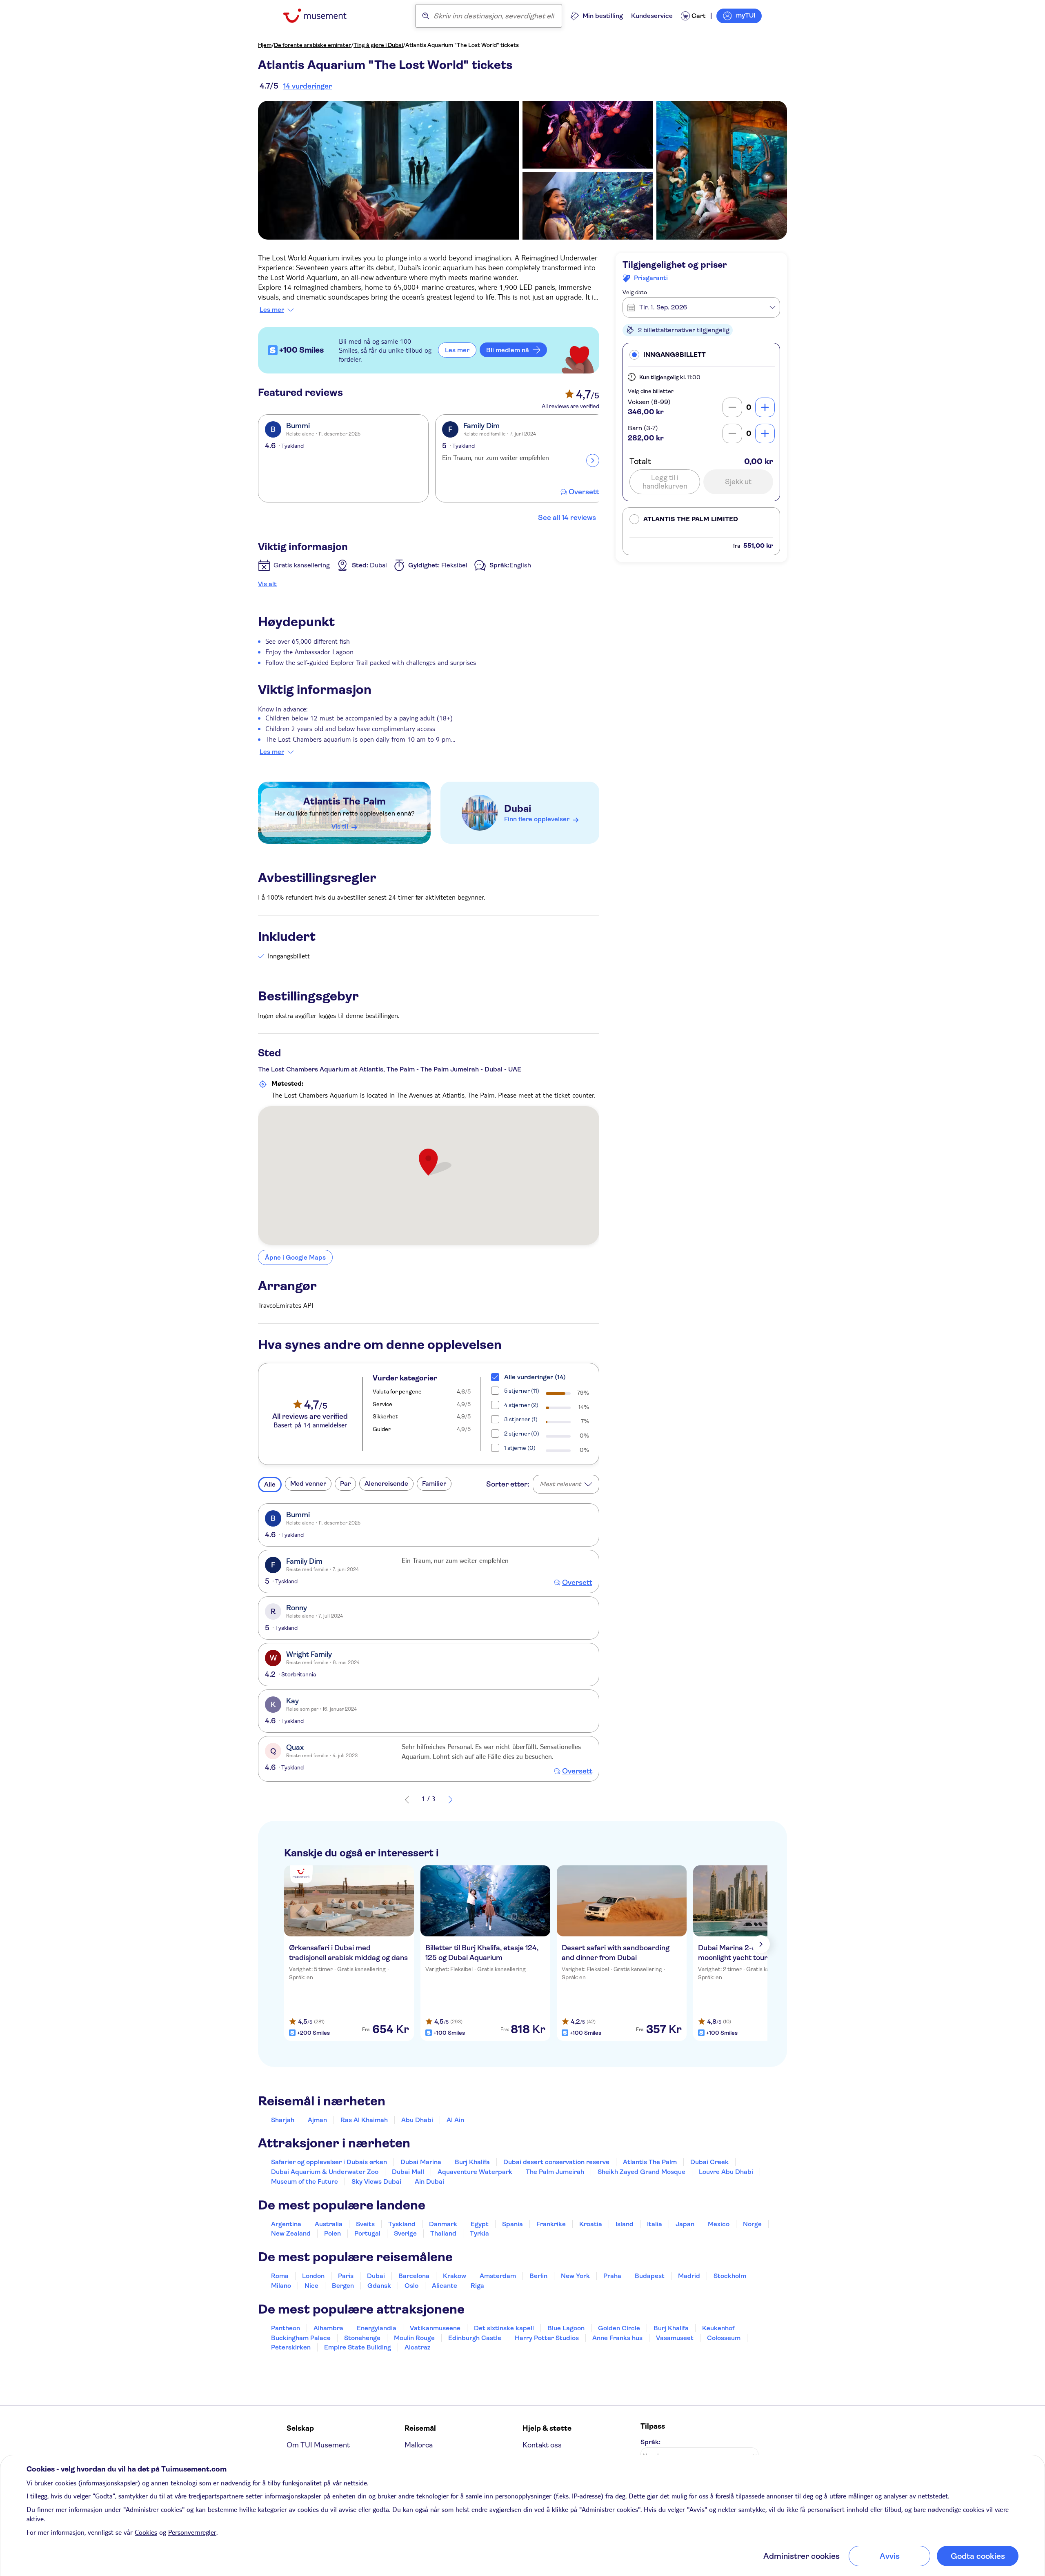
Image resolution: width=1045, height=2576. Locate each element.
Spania (512, 2224)
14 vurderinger (308, 86)
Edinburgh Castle (475, 2338)
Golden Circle (619, 2328)
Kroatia (591, 2224)
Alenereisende (386, 1484)
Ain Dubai (429, 2181)
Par (345, 1484)
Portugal (367, 2233)
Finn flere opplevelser (537, 819)
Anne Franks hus (617, 2338)
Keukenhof (718, 2328)
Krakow (455, 2276)
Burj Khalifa (472, 2162)
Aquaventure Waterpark (475, 2172)
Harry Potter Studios (547, 2338)
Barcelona (414, 2276)
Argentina (286, 2224)
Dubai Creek (709, 2162)
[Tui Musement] (321, 16)
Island (625, 2224)
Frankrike (551, 2224)
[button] (701, 355)
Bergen (343, 2286)
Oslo (411, 2286)
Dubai (518, 809)
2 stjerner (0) (522, 1434)
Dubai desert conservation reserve (556, 2162)
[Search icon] (426, 16)
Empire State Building (358, 2347)
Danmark (443, 2224)
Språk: (650, 2442)
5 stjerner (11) (522, 1391)
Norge (752, 2224)
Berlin (538, 2276)
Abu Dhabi (417, 2120)
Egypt (480, 2224)
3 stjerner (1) (521, 1419)
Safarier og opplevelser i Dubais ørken (329, 2162)
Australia (329, 2224)
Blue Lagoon (566, 2328)
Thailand (443, 2233)
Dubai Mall (408, 2172)
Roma (280, 2276)
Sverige (405, 2233)
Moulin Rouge (414, 2338)
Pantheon (286, 2328)
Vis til (340, 826)
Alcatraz (417, 2347)
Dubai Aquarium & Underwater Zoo (325, 2172)
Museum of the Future (305, 2181)
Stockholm (730, 2276)
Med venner (308, 1484)
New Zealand (291, 2233)
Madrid (689, 2276)
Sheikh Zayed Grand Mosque (641, 2172)
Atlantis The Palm (345, 801)
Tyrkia (479, 2233)
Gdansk (379, 2286)
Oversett (584, 492)
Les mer (272, 310)
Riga (477, 2286)
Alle (270, 1484)
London (313, 2276)
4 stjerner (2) (521, 1405)
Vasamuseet (675, 2338)
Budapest (650, 2276)
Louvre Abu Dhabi (726, 2172)
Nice (311, 2286)
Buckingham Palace (301, 2338)
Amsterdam (498, 2276)
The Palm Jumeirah (555, 2172)
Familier (434, 1484)
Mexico (719, 2224)
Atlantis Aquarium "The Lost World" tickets (462, 45)
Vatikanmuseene (435, 2328)
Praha (612, 2276)
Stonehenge (362, 2338)
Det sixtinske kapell (504, 2328)
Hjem (265, 45)
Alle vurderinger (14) (535, 1377)
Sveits (365, 2224)
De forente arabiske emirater (312, 45)
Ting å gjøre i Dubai (378, 45)
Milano (281, 2286)
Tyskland (402, 2224)
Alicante (445, 2286)
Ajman (317, 2120)
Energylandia (377, 2328)
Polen (332, 2233)
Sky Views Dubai (376, 2181)
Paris (346, 2276)
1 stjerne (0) (520, 1448)
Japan (685, 2224)
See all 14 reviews (567, 518)
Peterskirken (291, 2347)
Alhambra (328, 2328)
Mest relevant (560, 1484)
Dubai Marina (421, 2162)
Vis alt (267, 584)
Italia (655, 2224)
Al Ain (455, 2120)
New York (575, 2276)
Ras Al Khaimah (364, 2120)
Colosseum (724, 2338)
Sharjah (283, 2120)
